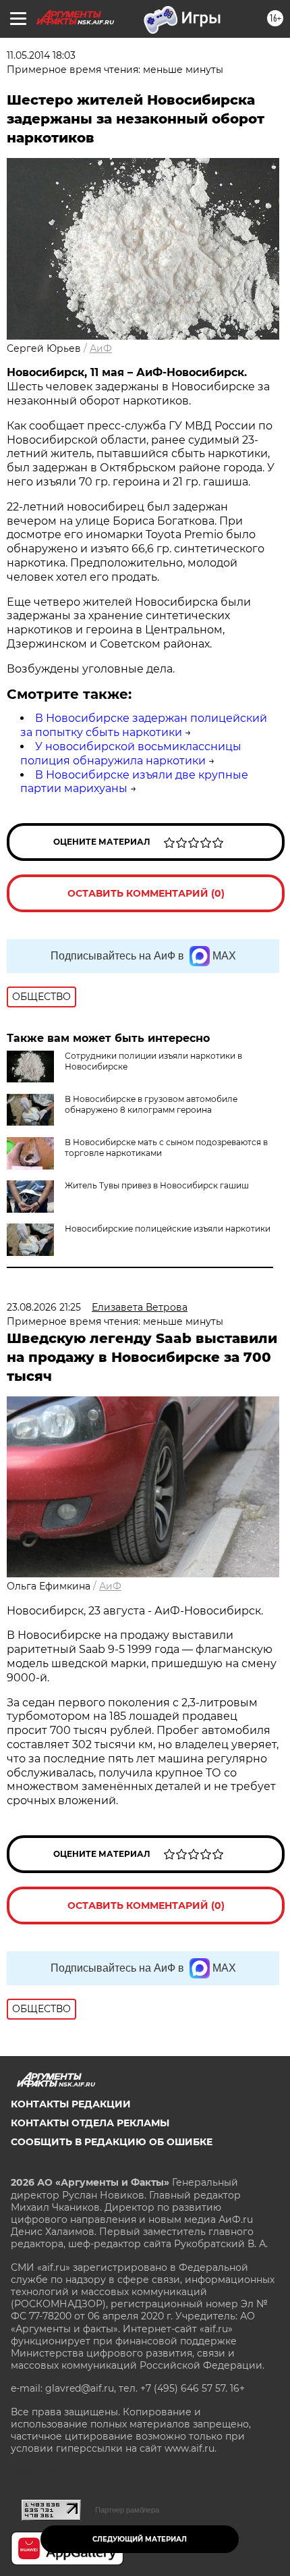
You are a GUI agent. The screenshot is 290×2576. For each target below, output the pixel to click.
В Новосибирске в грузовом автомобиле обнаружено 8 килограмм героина (151, 1104)
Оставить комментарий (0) (146, 893)
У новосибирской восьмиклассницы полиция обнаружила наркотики (131, 754)
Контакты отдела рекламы (90, 2123)
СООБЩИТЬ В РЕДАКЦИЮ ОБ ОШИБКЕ (112, 2142)
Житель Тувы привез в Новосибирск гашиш (157, 1185)
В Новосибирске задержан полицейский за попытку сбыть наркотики (144, 725)
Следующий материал (140, 2539)
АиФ (101, 348)
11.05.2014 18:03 (41, 55)
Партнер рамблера (127, 2510)
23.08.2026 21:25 (44, 1307)
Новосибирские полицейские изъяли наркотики (168, 1229)
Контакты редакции (71, 2104)
